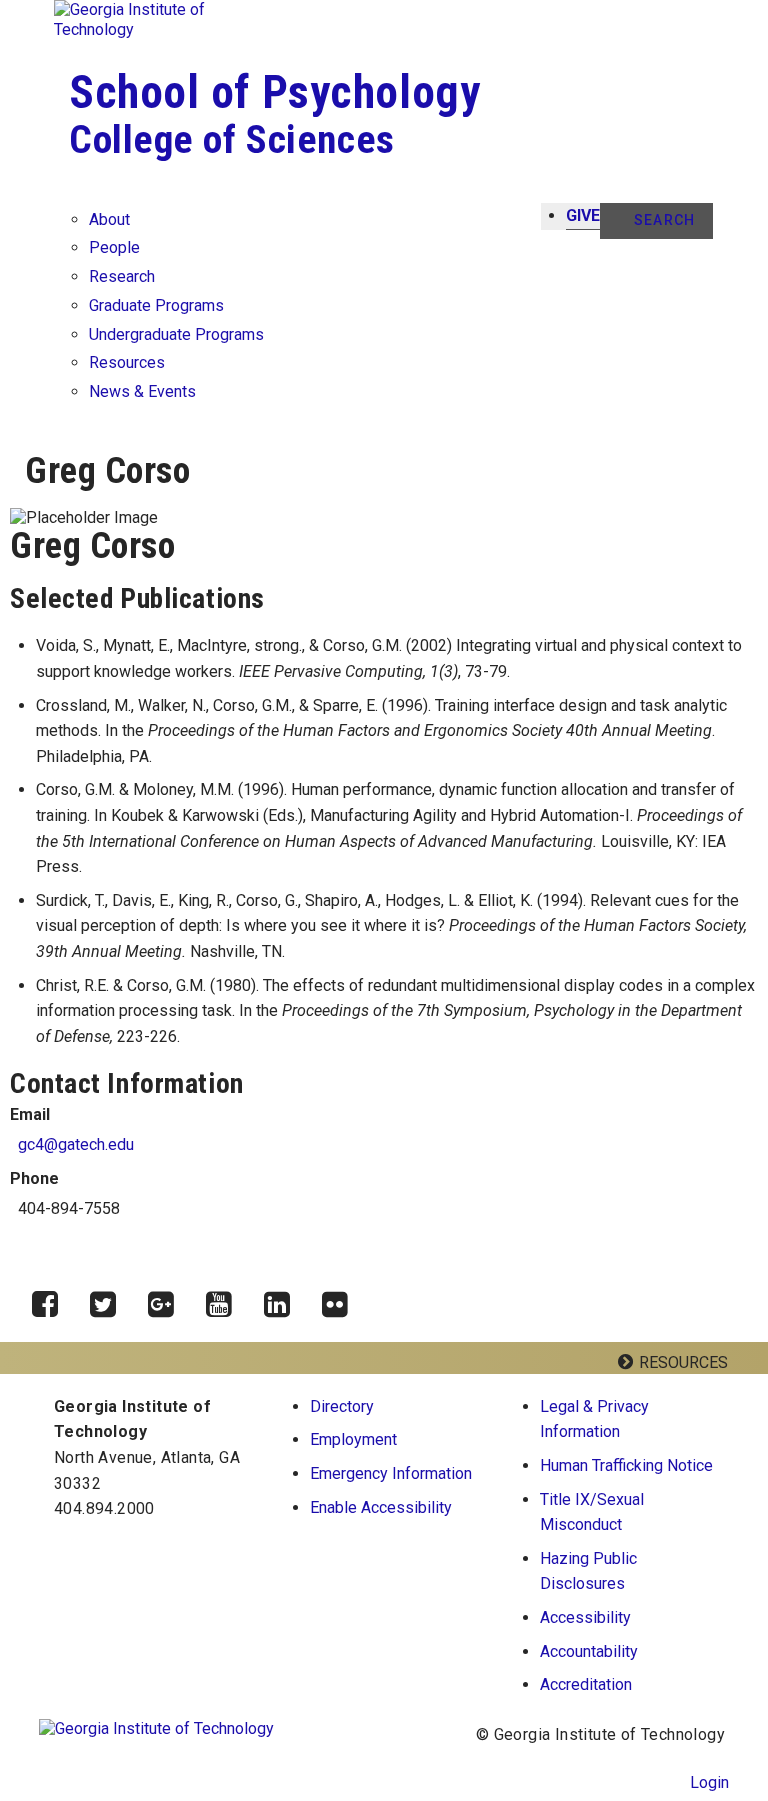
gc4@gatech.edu (76, 1144)
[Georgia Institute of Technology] (154, 20)
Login (709, 1782)
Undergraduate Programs (176, 334)
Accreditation (586, 1684)
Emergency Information (391, 1473)
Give (583, 215)
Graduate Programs (156, 305)
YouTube (226, 1299)
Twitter (110, 1299)
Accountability (589, 1651)
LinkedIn (284, 1299)
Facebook (52, 1299)
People (114, 247)
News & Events (142, 391)
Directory (342, 1406)
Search (664, 220)
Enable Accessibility (381, 1507)
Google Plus (168, 1299)
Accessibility (585, 1617)
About (109, 219)
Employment (353, 1439)
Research (122, 276)
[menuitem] (627, 1419)
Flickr (342, 1299)
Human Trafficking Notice (626, 1465)
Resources (127, 362)
